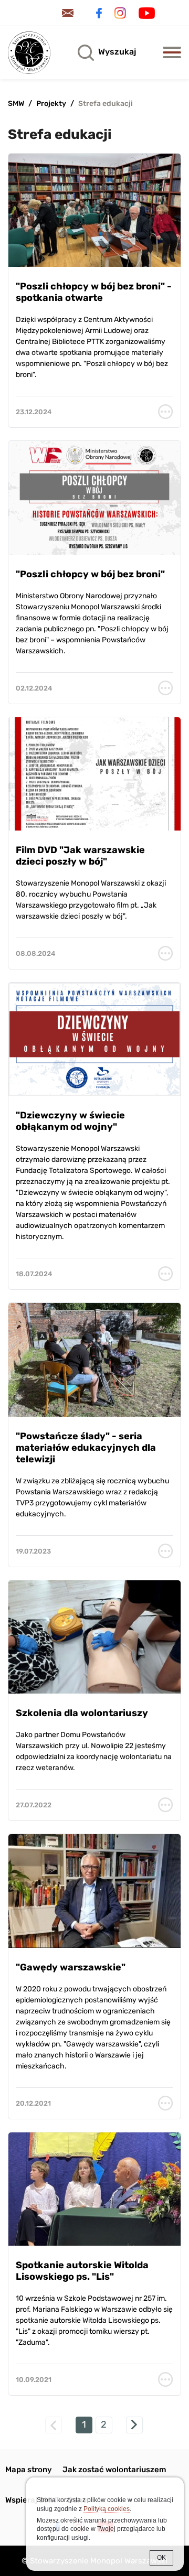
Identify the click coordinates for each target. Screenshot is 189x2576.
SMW (16, 104)
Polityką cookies (107, 2509)
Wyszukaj (117, 52)
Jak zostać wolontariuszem (114, 2470)
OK (161, 2558)
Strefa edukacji (106, 104)
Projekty (51, 104)
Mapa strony (29, 2470)
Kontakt (70, 13)
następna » (134, 2425)
